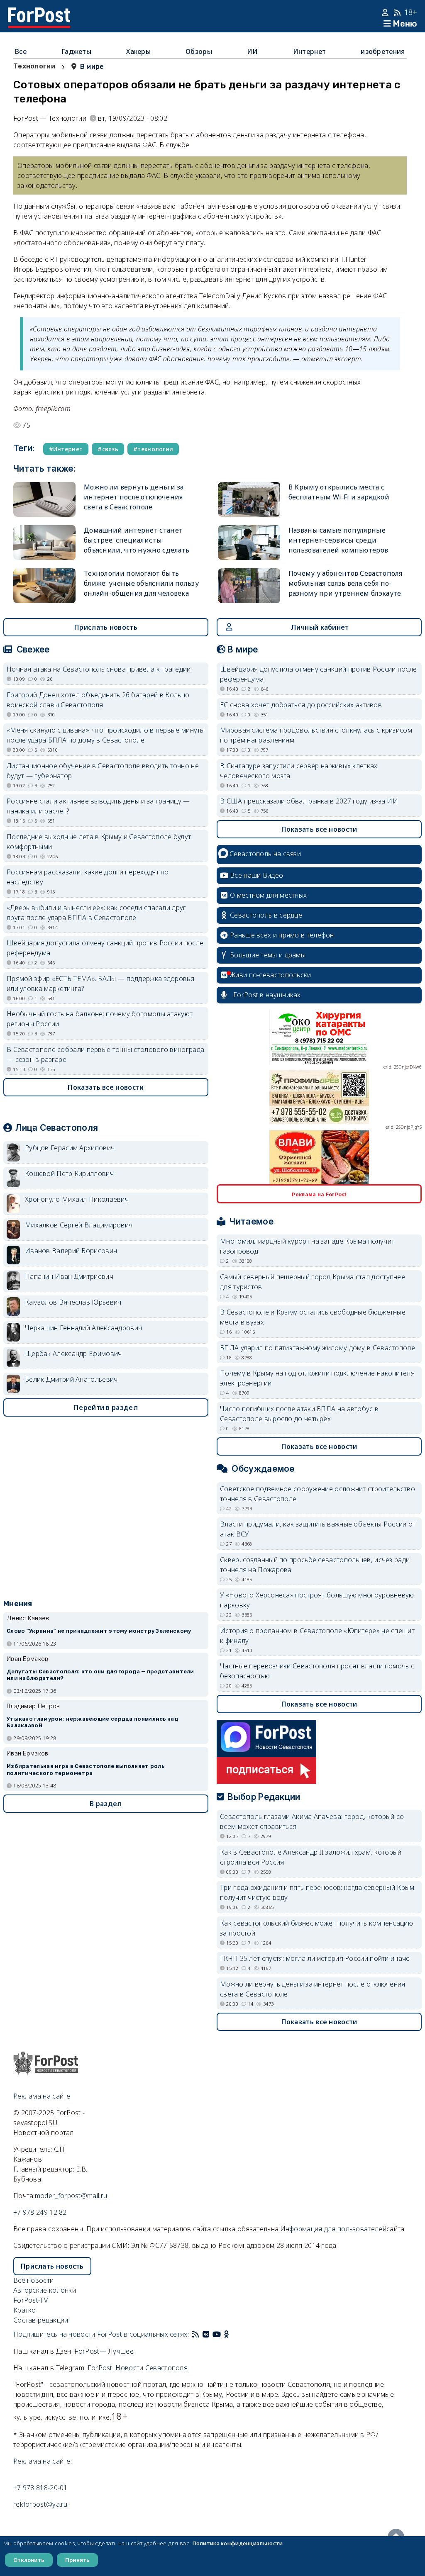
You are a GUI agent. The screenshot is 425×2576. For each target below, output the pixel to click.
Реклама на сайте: (43, 2461)
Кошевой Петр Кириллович (69, 1174)
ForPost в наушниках (267, 995)
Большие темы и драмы (268, 955)
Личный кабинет (320, 627)
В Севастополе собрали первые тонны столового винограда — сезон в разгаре (105, 1054)
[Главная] (39, 12)
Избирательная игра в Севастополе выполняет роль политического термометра (85, 1770)
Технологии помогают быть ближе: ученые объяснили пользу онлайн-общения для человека (141, 583)
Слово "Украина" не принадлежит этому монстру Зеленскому (99, 1631)
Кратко (25, 2310)
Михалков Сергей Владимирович (79, 1225)
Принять (77, 2560)
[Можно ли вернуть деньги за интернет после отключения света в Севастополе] (44, 499)
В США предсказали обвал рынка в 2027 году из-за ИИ (309, 801)
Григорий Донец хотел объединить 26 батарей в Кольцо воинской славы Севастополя (98, 700)
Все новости (33, 2280)
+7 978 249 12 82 (40, 2212)
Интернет (309, 51)
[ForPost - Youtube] (217, 2334)
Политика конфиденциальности (238, 2543)
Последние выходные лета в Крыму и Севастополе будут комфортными (99, 842)
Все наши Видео (256, 875)
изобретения (383, 51)
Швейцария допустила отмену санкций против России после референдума (105, 948)
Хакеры (138, 51)
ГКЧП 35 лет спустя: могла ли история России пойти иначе (315, 1958)
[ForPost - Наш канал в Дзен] (232, 2334)
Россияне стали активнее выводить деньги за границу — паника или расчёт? (98, 806)
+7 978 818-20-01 (40, 2488)
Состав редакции (41, 2320)
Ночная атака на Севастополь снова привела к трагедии (99, 669)
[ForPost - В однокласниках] (226, 2334)
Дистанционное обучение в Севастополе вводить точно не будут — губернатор (103, 771)
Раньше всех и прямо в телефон (282, 935)
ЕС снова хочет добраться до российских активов (301, 705)
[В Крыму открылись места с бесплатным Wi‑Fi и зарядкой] (249, 499)
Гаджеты (76, 51)
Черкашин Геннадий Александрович (83, 1328)
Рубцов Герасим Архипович (70, 1148)
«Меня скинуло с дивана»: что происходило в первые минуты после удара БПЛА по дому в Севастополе (106, 735)
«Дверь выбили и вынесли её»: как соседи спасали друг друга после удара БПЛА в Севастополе (96, 913)
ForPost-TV (31, 2300)
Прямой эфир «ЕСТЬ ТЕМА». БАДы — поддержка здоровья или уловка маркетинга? (100, 984)
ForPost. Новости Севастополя (138, 2368)
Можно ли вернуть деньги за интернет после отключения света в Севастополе (134, 497)
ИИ (253, 51)
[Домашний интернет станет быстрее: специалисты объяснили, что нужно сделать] (44, 543)
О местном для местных (268, 895)
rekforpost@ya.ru (40, 2504)
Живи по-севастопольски (271, 975)
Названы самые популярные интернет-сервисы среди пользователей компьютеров (338, 540)
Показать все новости (106, 1087)
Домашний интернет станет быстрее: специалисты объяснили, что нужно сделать (137, 540)
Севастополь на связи (265, 854)
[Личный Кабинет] (386, 12)
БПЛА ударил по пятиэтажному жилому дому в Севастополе (318, 1348)
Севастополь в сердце (266, 915)
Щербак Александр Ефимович (73, 1354)
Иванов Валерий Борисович (71, 1251)
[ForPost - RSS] (195, 2334)
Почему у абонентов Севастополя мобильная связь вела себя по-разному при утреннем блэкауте (346, 583)
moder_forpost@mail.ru (71, 2196)
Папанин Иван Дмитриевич (69, 1276)
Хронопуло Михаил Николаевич (77, 1199)
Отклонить (29, 2560)
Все (21, 51)
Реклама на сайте (42, 2096)
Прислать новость (106, 627)
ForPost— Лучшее (104, 2351)
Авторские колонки (45, 2290)
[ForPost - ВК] (206, 2334)
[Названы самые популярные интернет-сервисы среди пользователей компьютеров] (249, 543)
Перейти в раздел (106, 1407)
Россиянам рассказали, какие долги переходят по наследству (88, 877)
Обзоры (199, 51)
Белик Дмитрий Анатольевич (71, 1379)
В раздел (106, 1804)
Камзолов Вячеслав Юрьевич (73, 1302)
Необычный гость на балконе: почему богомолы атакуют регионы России (100, 1019)
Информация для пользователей (333, 2229)
